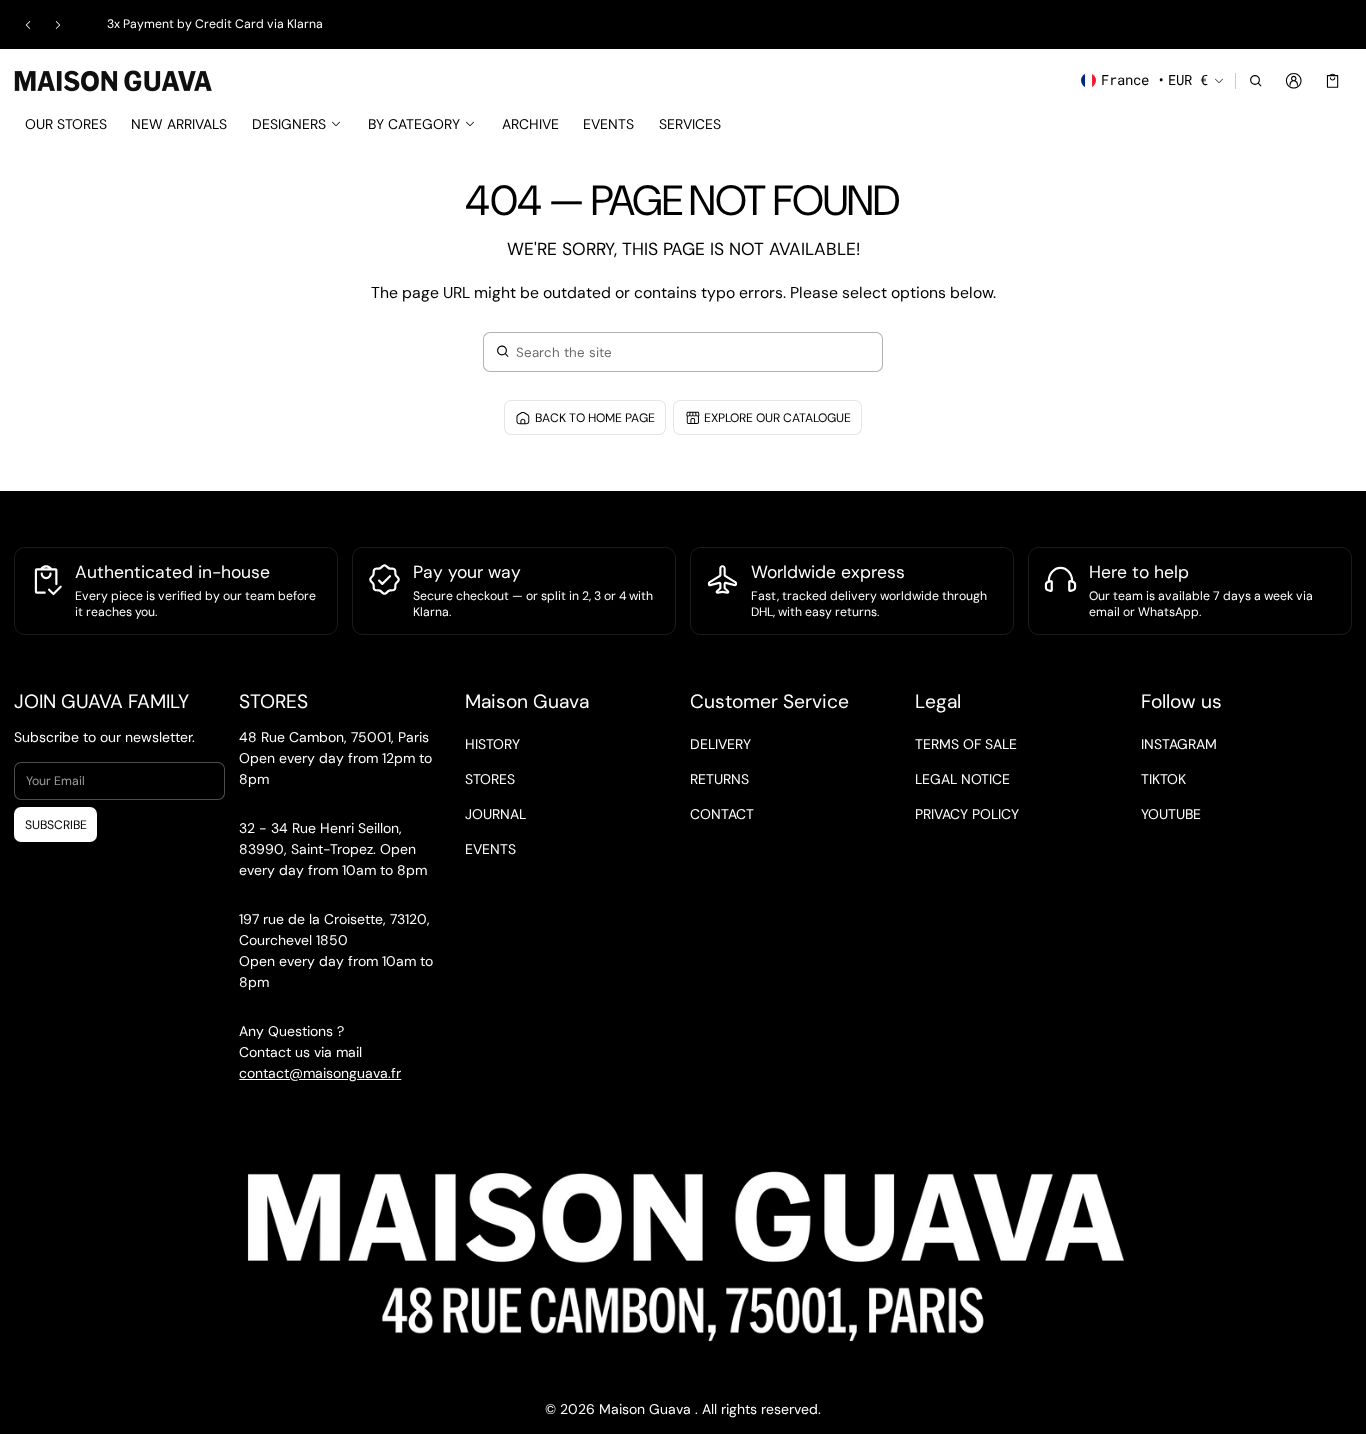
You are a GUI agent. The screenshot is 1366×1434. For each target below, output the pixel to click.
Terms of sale (966, 744)
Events (490, 849)
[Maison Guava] (114, 79)
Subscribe (56, 825)
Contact (722, 814)
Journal (495, 814)
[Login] (1294, 80)
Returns (719, 779)
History (492, 744)
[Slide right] (58, 25)
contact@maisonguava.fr (320, 1073)
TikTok (1163, 779)
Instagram (1179, 744)
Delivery (720, 744)
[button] (1255, 80)
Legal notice (962, 779)
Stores (490, 779)
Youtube (1171, 814)
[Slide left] (28, 25)
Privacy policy (967, 814)
